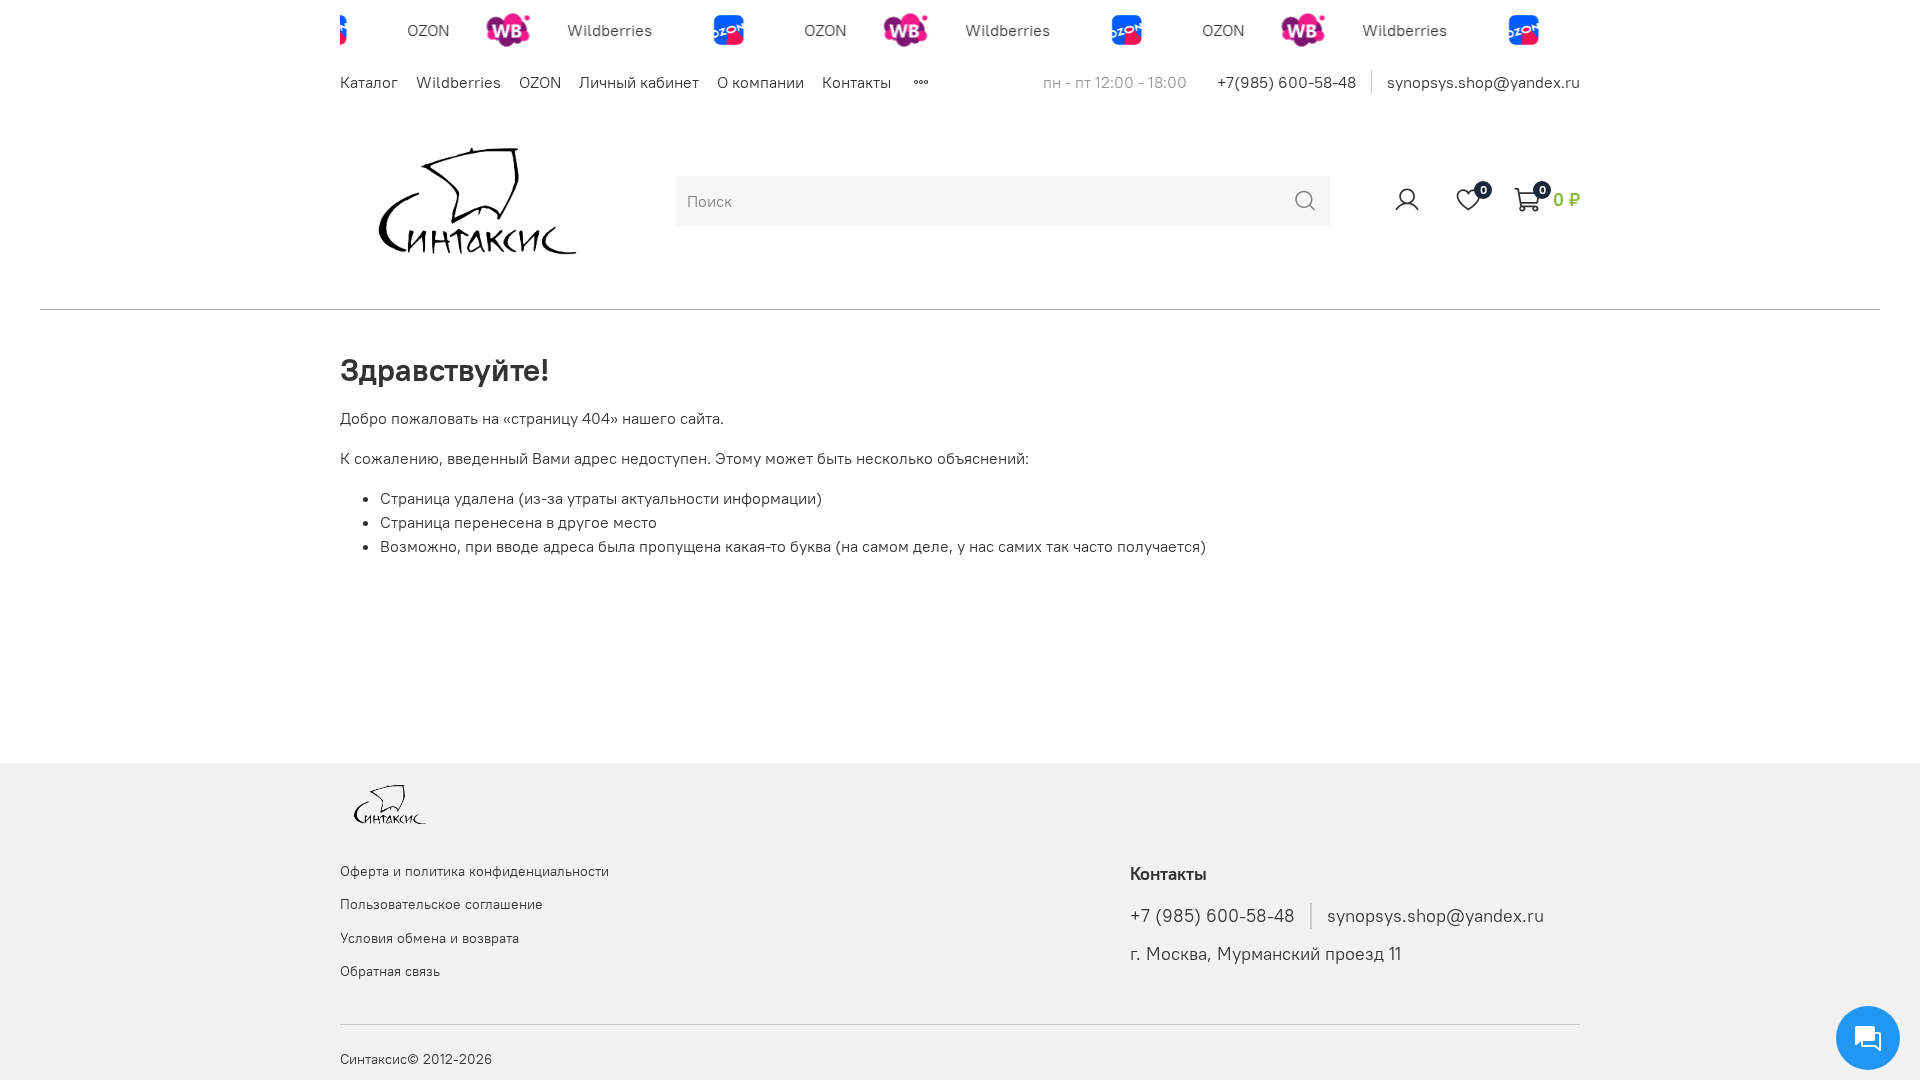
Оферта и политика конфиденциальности (474, 871)
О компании (760, 82)
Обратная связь (390, 971)
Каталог (369, 82)
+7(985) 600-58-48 (1286, 82)
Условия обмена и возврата (429, 938)
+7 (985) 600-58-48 (1212, 916)
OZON (540, 82)
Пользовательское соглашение (441, 904)
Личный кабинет (639, 82)
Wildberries (458, 82)
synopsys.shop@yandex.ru (1483, 82)
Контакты (856, 82)
